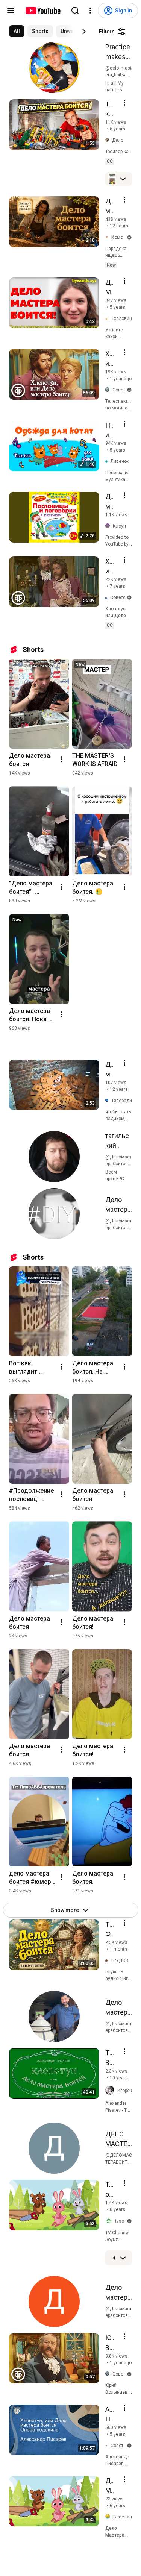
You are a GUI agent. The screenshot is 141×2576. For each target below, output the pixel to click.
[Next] (84, 32)
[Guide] (11, 11)
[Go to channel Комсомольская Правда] (108, 237)
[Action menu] (124, 103)
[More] (123, 179)
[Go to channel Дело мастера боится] (109, 140)
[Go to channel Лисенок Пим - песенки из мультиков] (108, 462)
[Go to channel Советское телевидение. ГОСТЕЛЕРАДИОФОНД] (108, 598)
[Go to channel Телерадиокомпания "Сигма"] (108, 1100)
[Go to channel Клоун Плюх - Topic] (109, 526)
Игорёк (125, 2091)
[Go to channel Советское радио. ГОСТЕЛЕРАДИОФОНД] (108, 2445)
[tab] (17, 31)
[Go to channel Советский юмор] (109, 390)
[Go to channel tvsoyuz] (110, 2221)
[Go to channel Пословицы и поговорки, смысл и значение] (108, 319)
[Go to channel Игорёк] (111, 2091)
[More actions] (62, 759)
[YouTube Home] (43, 11)
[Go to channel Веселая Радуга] (109, 2517)
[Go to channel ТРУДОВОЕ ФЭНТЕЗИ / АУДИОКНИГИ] (108, 1961)
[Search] (75, 11)
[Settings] (90, 11)
